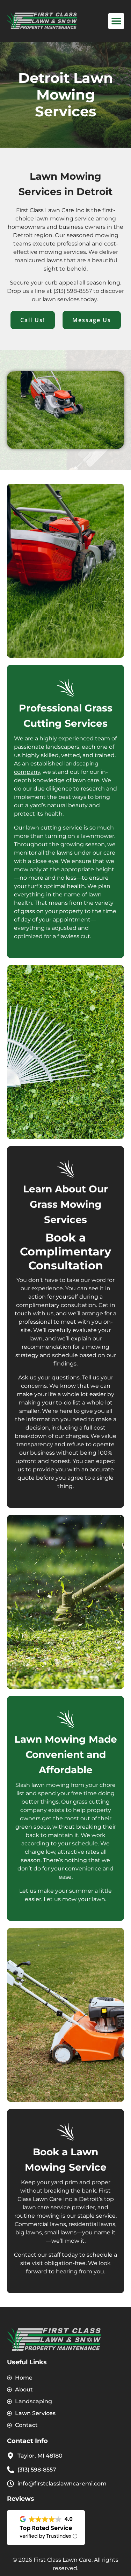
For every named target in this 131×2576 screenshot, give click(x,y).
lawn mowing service (65, 219)
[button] (116, 21)
